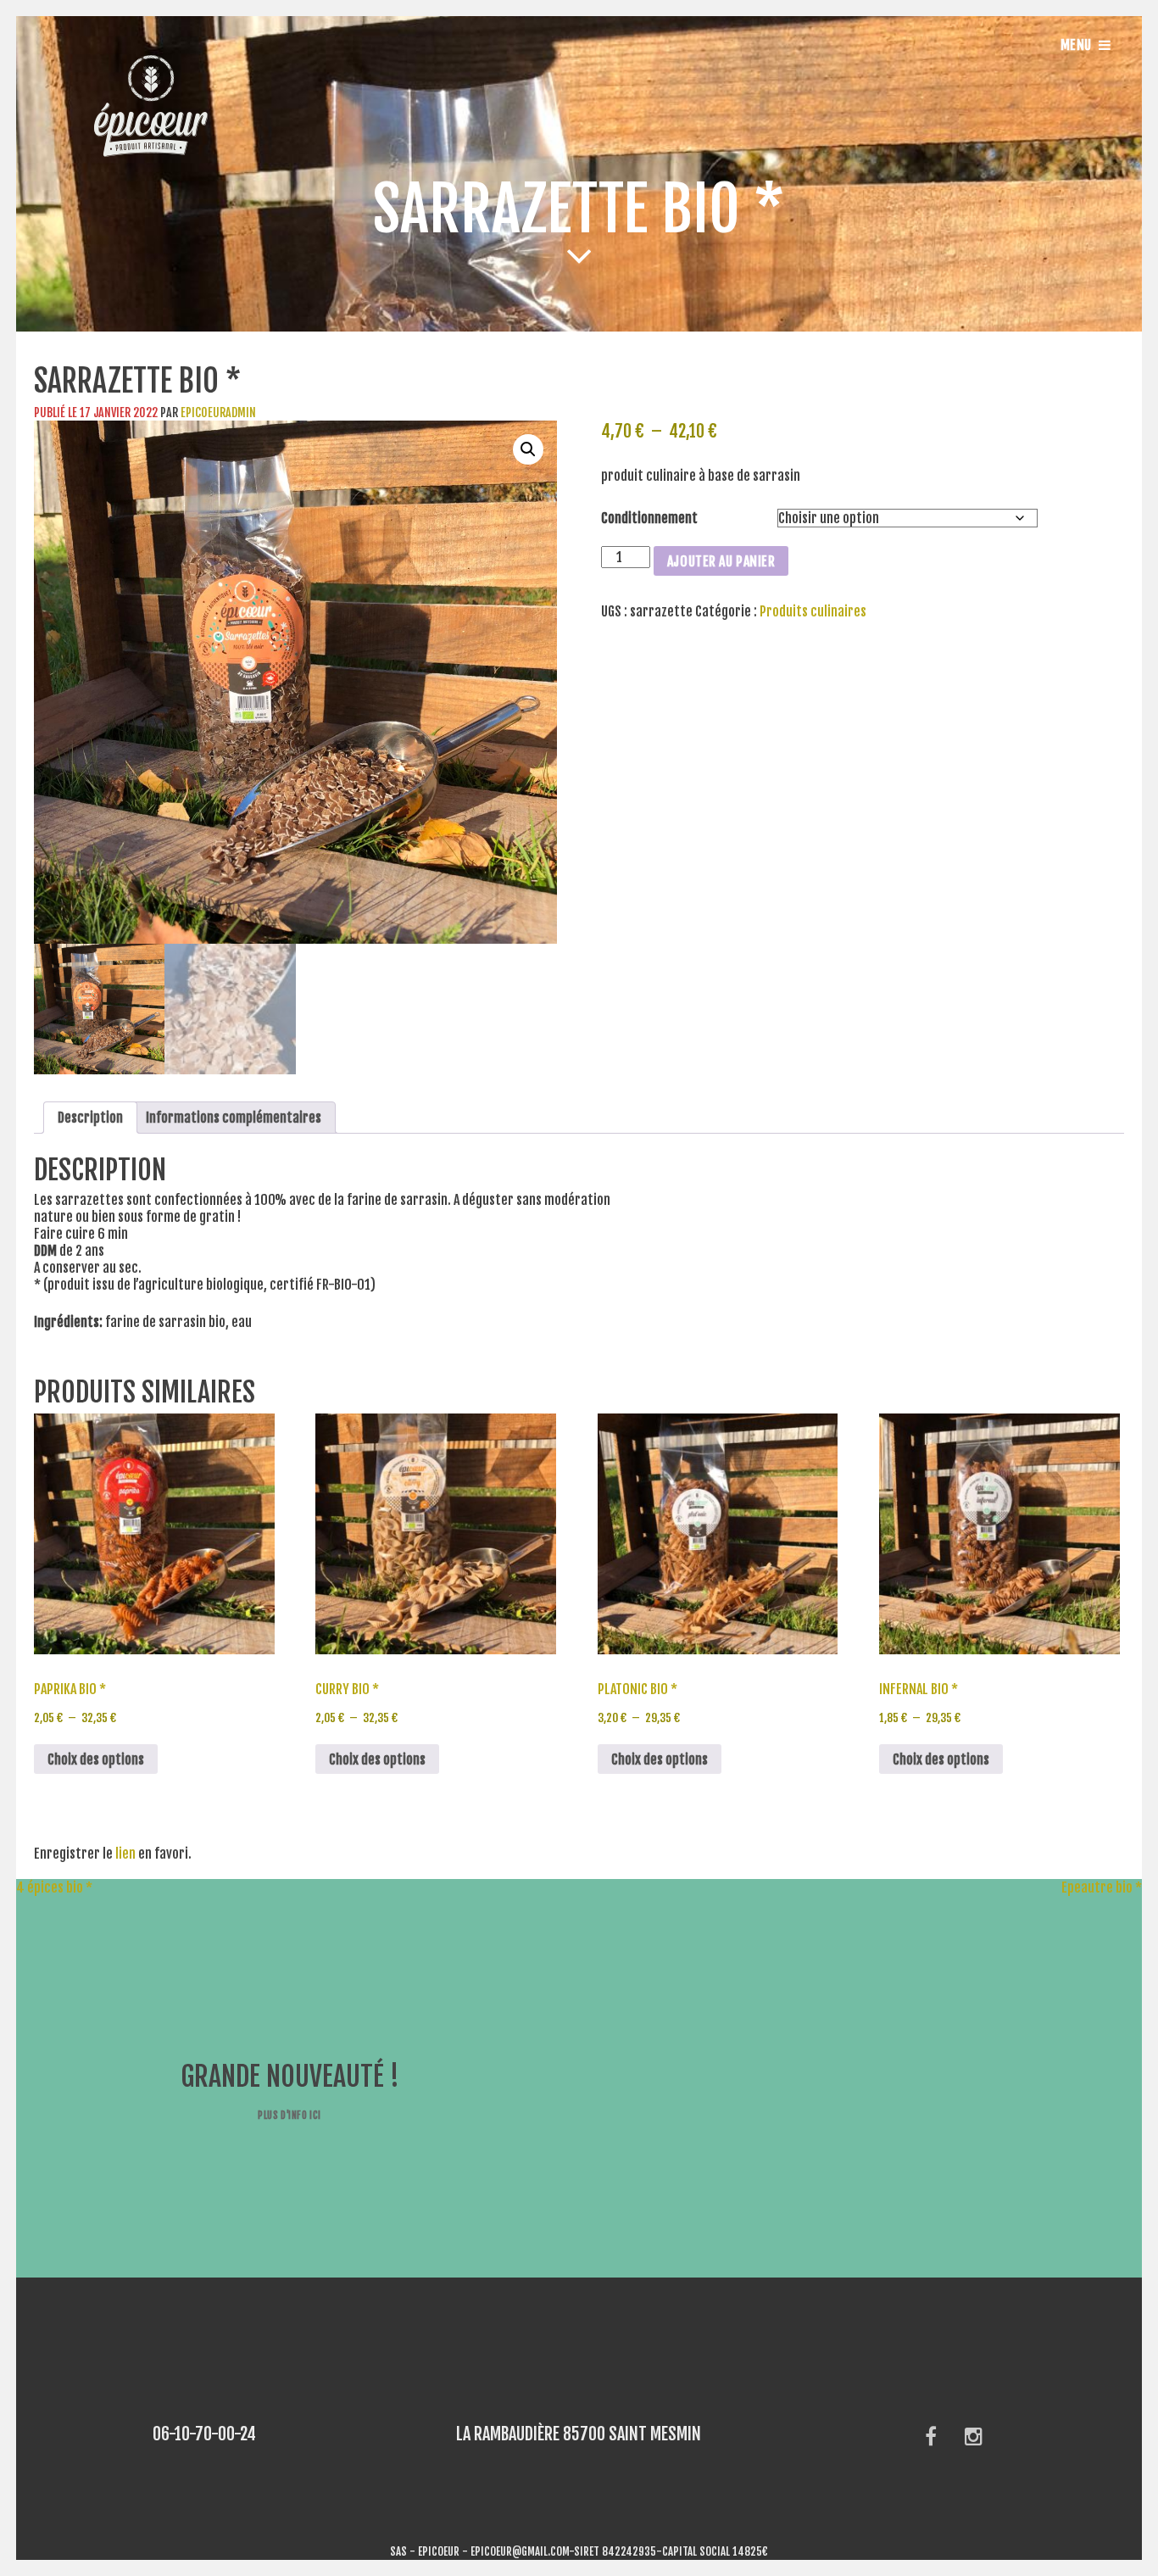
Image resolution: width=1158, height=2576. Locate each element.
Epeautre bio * (1110, 1887)
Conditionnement (649, 518)
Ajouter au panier (721, 561)
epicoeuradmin (218, 413)
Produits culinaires (813, 611)
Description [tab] (90, 1118)
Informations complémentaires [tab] (234, 1118)
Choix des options (96, 1759)
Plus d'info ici (289, 2115)
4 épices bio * (46, 1887)
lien (125, 1854)
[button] (528, 449)
